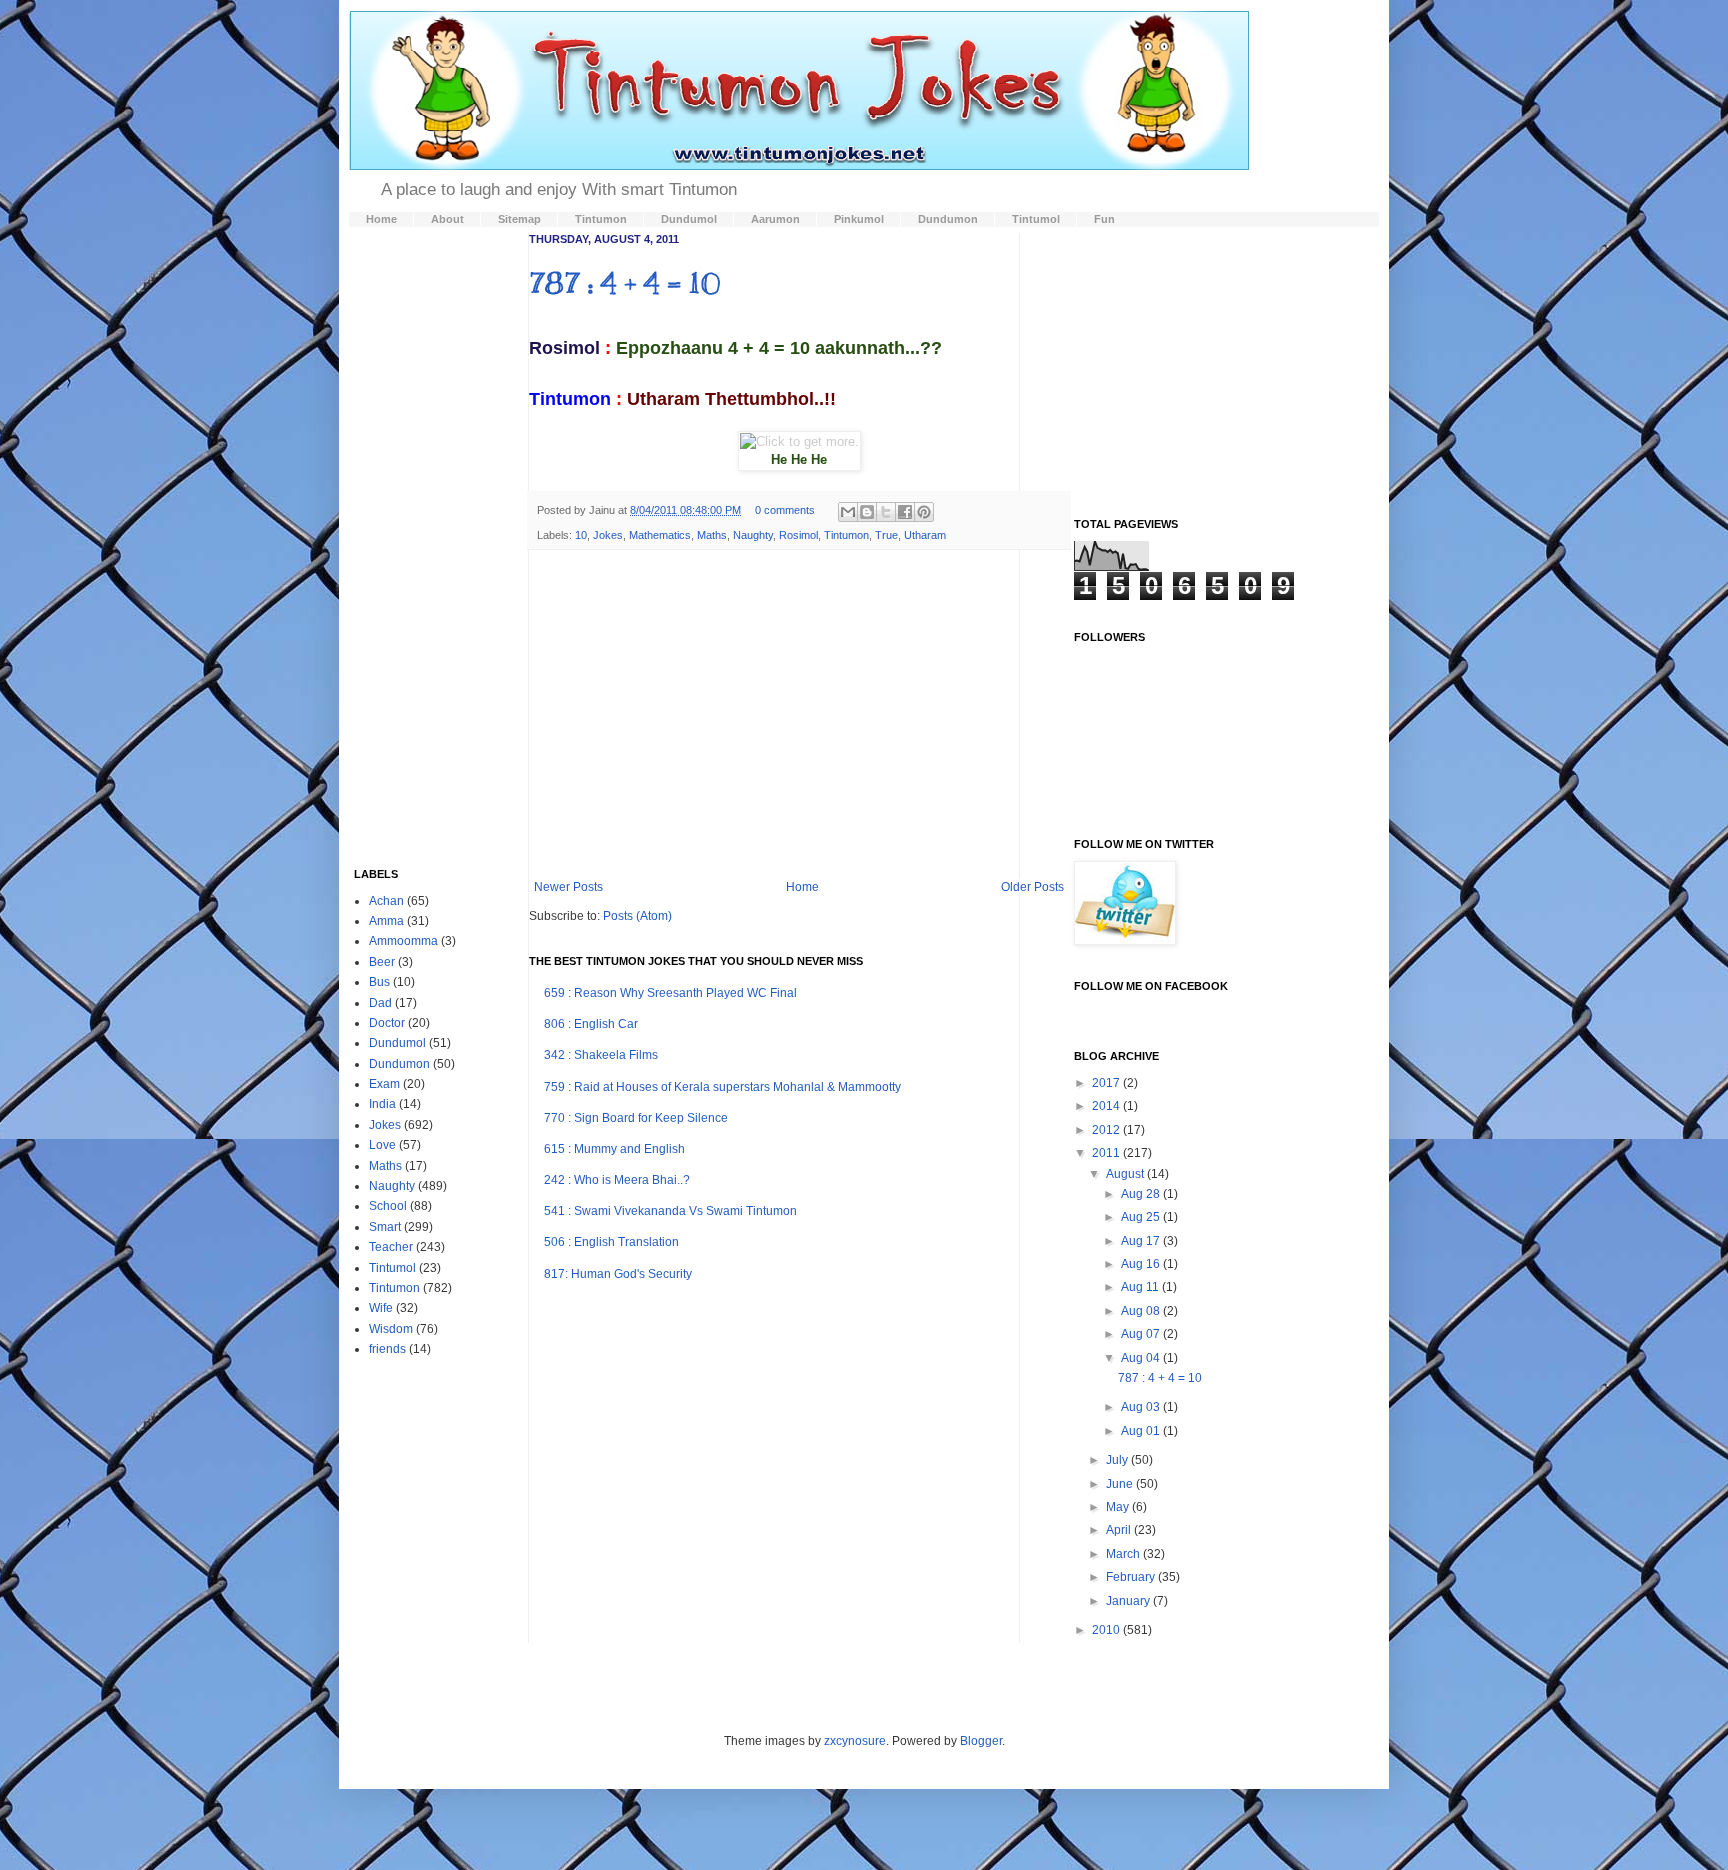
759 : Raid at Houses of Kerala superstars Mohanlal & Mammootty (722, 1087)
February (1132, 1577)
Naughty (753, 535)
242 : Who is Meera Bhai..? (617, 1180)
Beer (382, 962)
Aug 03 (1142, 1407)
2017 (1107, 1083)
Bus (379, 982)
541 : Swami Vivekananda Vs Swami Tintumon (670, 1211)
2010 (1107, 1630)
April (1120, 1530)
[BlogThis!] (867, 512)
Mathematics (660, 535)
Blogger (981, 1741)
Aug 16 (1142, 1264)
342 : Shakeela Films (601, 1055)
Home (802, 887)
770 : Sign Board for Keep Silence (636, 1118)
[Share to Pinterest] (924, 512)
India (382, 1104)
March (1124, 1554)
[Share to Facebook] (905, 512)
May (1119, 1507)
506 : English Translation (611, 1242)
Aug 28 (1142, 1194)
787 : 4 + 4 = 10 (624, 283)
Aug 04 (1142, 1358)
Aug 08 (1142, 1311)
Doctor (387, 1023)
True (886, 535)
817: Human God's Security (618, 1274)
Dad (380, 1003)
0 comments (785, 510)
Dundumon (399, 1064)
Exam (384, 1084)
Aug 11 (1141, 1287)
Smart (385, 1227)
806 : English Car (591, 1024)
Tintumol (392, 1268)
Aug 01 (1142, 1431)
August (1126, 1174)
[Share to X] (886, 512)
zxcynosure (855, 1741)
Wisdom (391, 1329)
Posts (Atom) (637, 916)
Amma (386, 921)
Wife (381, 1308)
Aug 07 (1142, 1334)
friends (387, 1349)
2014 (1107, 1106)
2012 (1107, 1130)
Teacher (391, 1247)
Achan (386, 901)
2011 (1107, 1153)
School (388, 1206)
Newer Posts (568, 887)
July (1118, 1460)
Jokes (608, 535)
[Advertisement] (799, 715)
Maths (712, 535)
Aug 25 (1142, 1217)
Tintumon (846, 535)
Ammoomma (403, 941)
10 (581, 535)
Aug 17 (1142, 1241)
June (1121, 1484)
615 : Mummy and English (614, 1149)
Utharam (925, 535)
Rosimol (798, 535)
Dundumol (397, 1043)
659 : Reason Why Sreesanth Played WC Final (670, 993)
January (1129, 1601)
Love (382, 1145)
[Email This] (848, 512)
